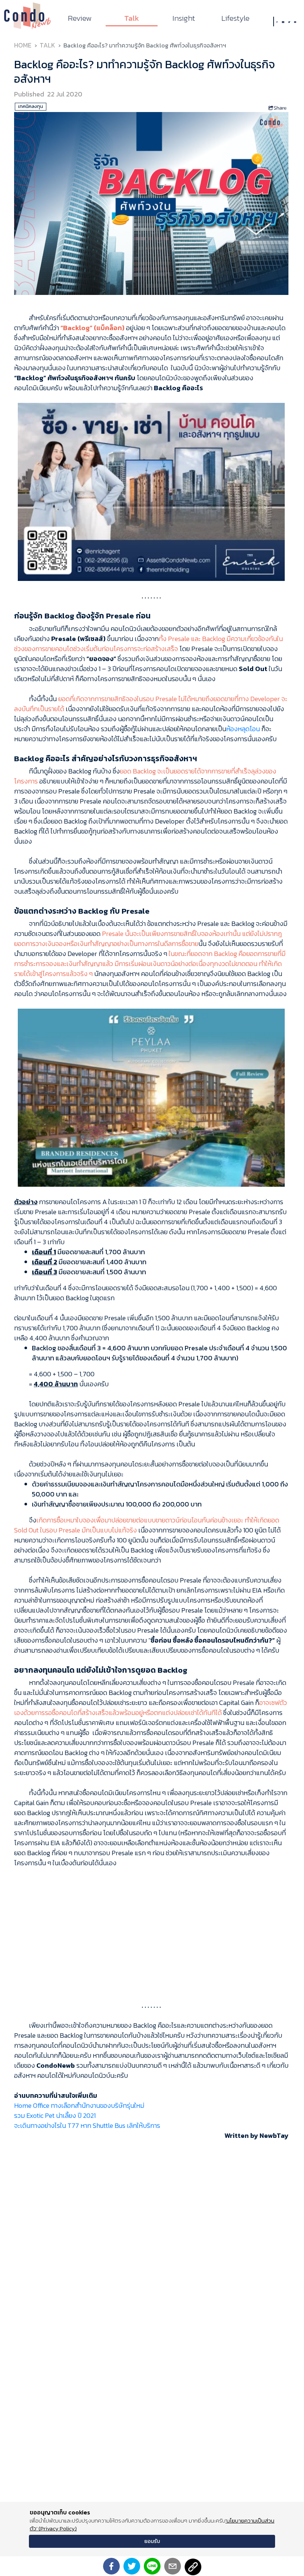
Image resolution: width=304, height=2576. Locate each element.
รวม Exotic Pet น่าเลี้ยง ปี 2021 (55, 2115)
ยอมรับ (152, 2541)
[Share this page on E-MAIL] (173, 2566)
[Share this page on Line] (152, 2566)
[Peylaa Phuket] (151, 1097)
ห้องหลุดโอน (243, 729)
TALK (47, 45)
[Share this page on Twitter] (132, 2566)
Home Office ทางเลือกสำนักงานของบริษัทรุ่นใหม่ (79, 2105)
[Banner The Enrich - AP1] (151, 491)
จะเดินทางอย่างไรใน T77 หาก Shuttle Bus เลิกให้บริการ (87, 2125)
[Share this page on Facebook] (111, 2566)
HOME (23, 45)
